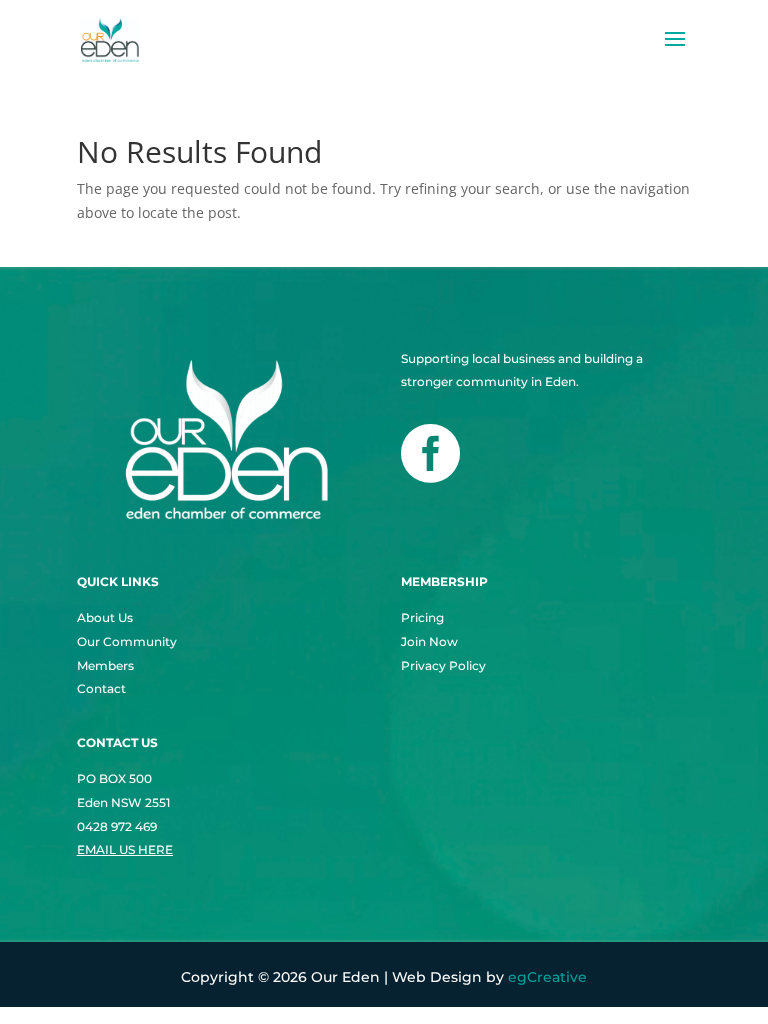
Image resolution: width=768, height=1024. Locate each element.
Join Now (429, 641)
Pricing (422, 617)
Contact (101, 688)
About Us (105, 617)
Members (105, 665)
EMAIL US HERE (125, 849)
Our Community (127, 641)
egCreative (547, 977)
